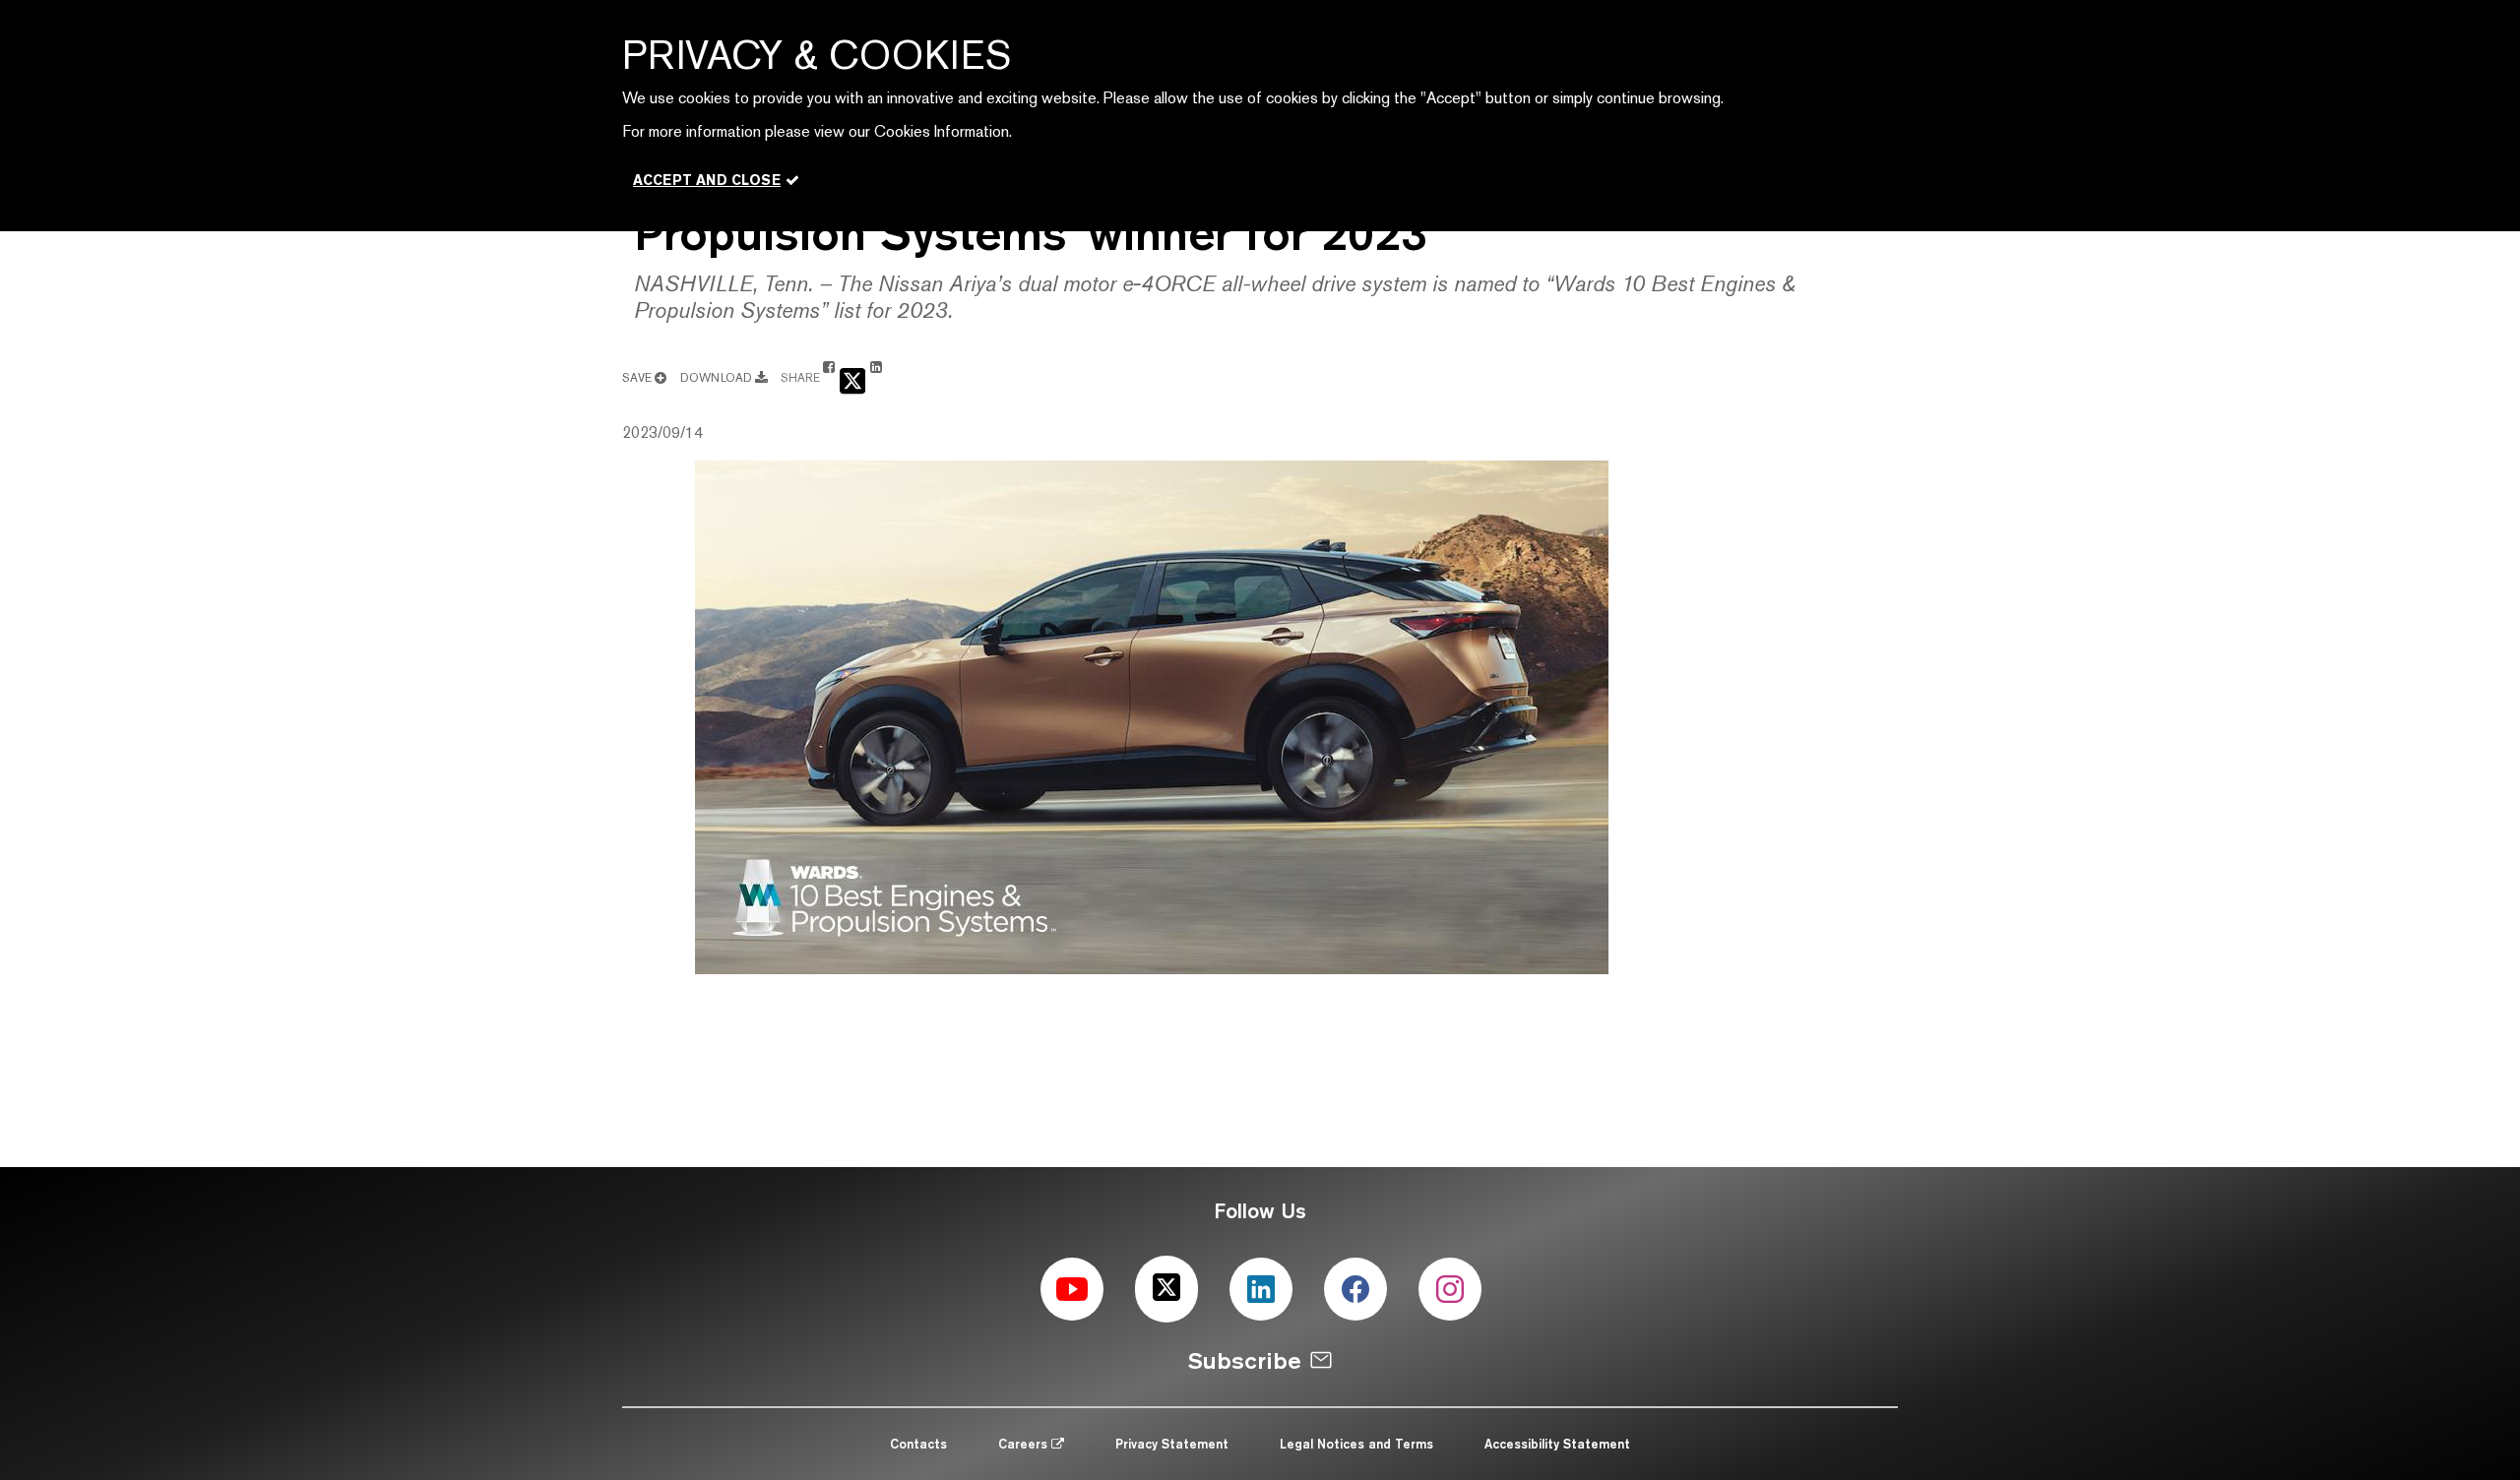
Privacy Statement (1172, 1444)
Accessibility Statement (1557, 1444)
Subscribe (1245, 1360)
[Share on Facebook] (829, 376)
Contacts (918, 1444)
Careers (1025, 1444)
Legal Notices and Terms (1356, 1444)
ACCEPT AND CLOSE (707, 180)
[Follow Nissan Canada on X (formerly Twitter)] (1166, 1289)
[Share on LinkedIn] (876, 376)
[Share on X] (852, 379)
